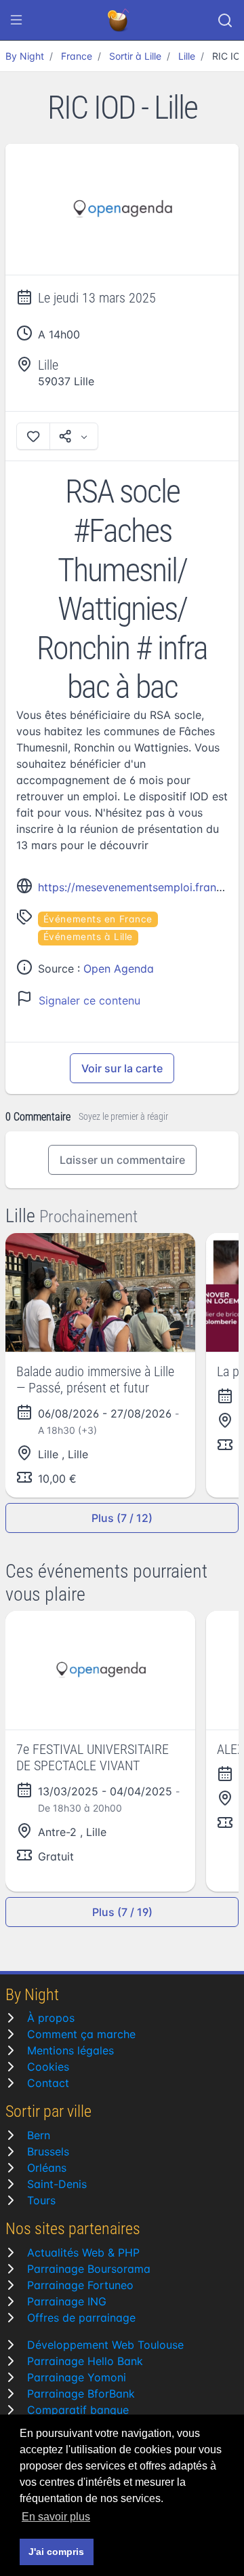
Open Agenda (119, 969)
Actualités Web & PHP (83, 2252)
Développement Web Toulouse (105, 2345)
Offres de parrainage (81, 2318)
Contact (48, 2083)
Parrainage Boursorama (89, 2269)
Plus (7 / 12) (122, 1518)
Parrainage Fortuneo (80, 2285)
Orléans (47, 2168)
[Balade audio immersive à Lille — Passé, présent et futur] (100, 1292)
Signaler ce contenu (89, 1000)
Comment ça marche (81, 2034)
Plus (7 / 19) (122, 1912)
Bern (39, 2135)
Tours (41, 2200)
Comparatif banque (78, 2410)
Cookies (48, 2067)
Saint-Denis (57, 2184)
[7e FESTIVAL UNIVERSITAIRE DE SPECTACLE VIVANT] (100, 1670)
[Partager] (74, 436)
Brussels (48, 2151)
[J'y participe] (33, 436)
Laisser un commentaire (122, 1160)
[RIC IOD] (122, 210)
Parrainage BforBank (81, 2394)
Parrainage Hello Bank (85, 2361)
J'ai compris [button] (56, 2552)
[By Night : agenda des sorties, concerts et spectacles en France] (119, 20)
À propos (51, 2018)
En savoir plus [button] (56, 2517)
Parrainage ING (67, 2301)
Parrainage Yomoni (77, 2377)
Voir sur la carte (122, 1068)
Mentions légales (70, 2050)
